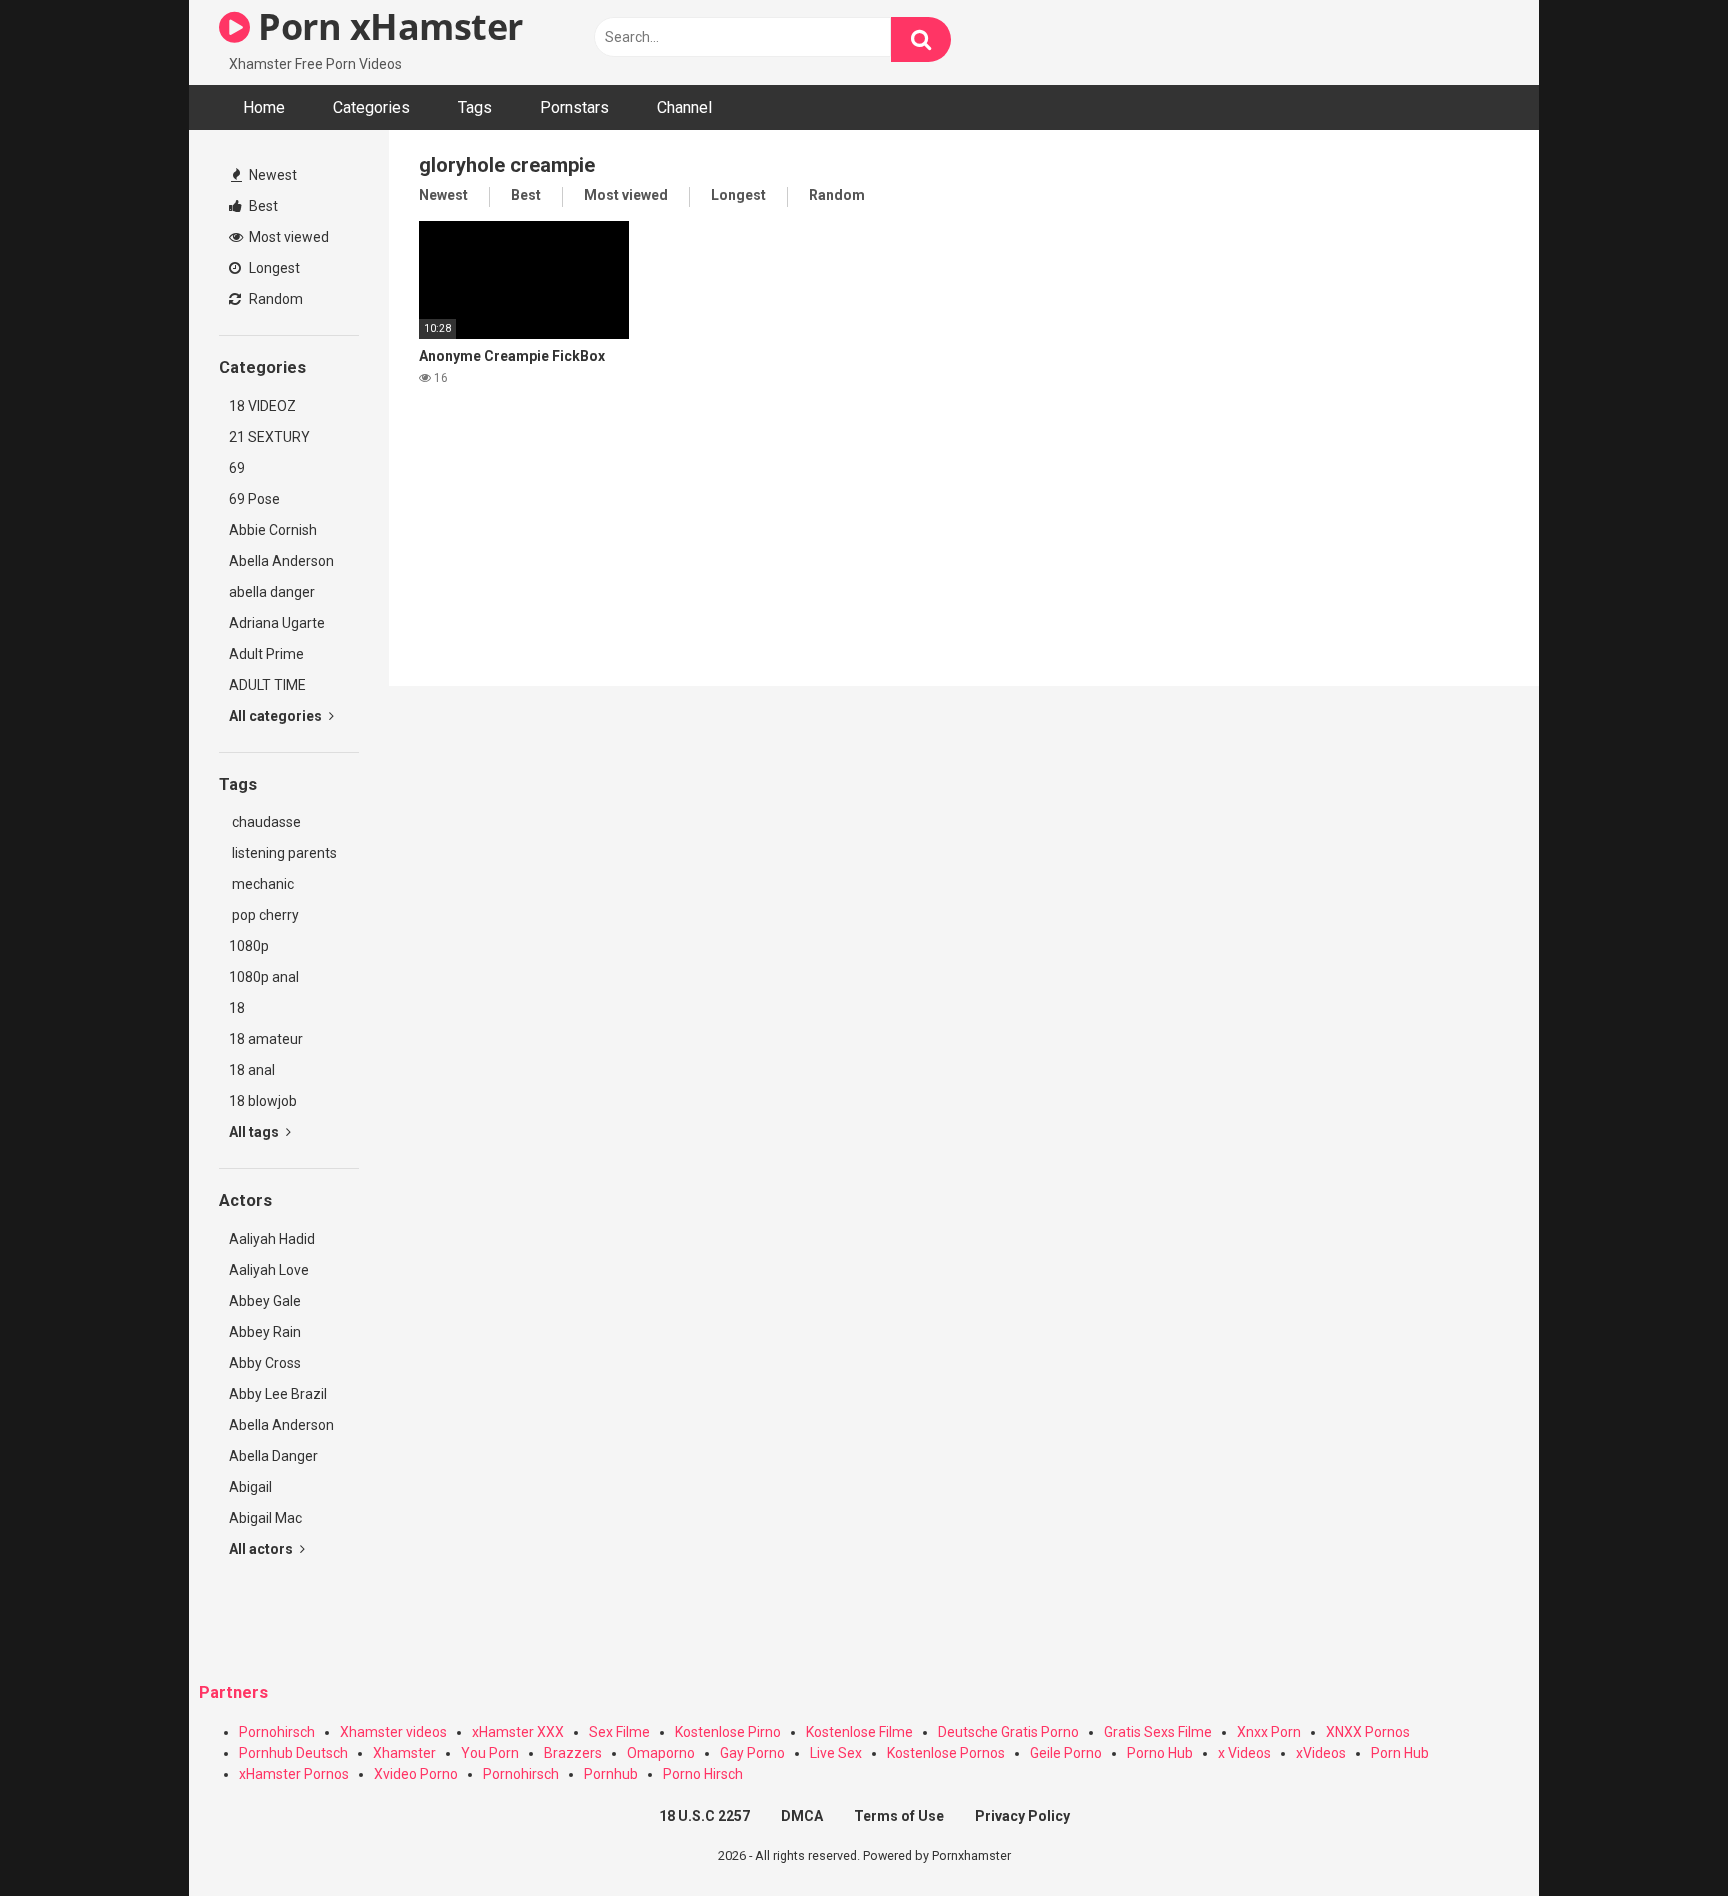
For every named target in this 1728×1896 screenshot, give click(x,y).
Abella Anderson (281, 561)
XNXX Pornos (1368, 1732)
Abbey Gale (265, 1301)
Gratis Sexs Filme (1158, 1732)
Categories (371, 107)
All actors (262, 1549)
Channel (684, 107)
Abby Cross (265, 1363)
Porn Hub (1400, 1753)
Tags (475, 107)
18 (237, 1008)
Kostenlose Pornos (946, 1753)
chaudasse (265, 822)
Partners (233, 1692)
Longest (273, 268)
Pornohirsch (277, 1732)
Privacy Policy (1022, 1816)
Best (262, 206)
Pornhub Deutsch (293, 1753)
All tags (255, 1132)
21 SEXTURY (269, 437)
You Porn (490, 1753)
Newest (271, 175)
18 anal (252, 1070)
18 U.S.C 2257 (704, 1816)
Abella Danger (273, 1456)
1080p (249, 946)
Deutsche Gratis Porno (1008, 1732)
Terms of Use (899, 1816)
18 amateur (266, 1039)
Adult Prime (266, 654)
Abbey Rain (265, 1332)
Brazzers (573, 1753)
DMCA (802, 1816)
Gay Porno (752, 1753)
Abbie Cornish (273, 530)
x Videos (1244, 1753)
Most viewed (287, 237)
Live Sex (836, 1753)
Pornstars (574, 107)
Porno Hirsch (703, 1774)
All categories (277, 716)
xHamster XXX (518, 1732)
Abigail (250, 1487)
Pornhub (611, 1774)
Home (264, 107)
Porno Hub (1160, 1753)
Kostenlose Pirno (728, 1732)
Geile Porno (1066, 1753)
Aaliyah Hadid (272, 1239)
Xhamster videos (393, 1732)
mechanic (261, 884)
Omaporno (661, 1753)
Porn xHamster (386, 26)
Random (274, 299)
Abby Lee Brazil (278, 1394)
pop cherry (264, 915)
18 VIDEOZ (262, 406)
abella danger (272, 592)
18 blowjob (263, 1101)
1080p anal (264, 977)
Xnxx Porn (1269, 1732)
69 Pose (254, 499)
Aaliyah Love (269, 1270)
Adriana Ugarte (277, 623)
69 (237, 468)
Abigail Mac (265, 1518)
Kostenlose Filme (859, 1732)
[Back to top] (1661, 1835)
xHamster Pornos (294, 1774)
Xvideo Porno (416, 1774)
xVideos (1321, 1753)
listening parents (283, 853)
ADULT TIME (267, 685)
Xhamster (404, 1753)
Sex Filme (619, 1732)
